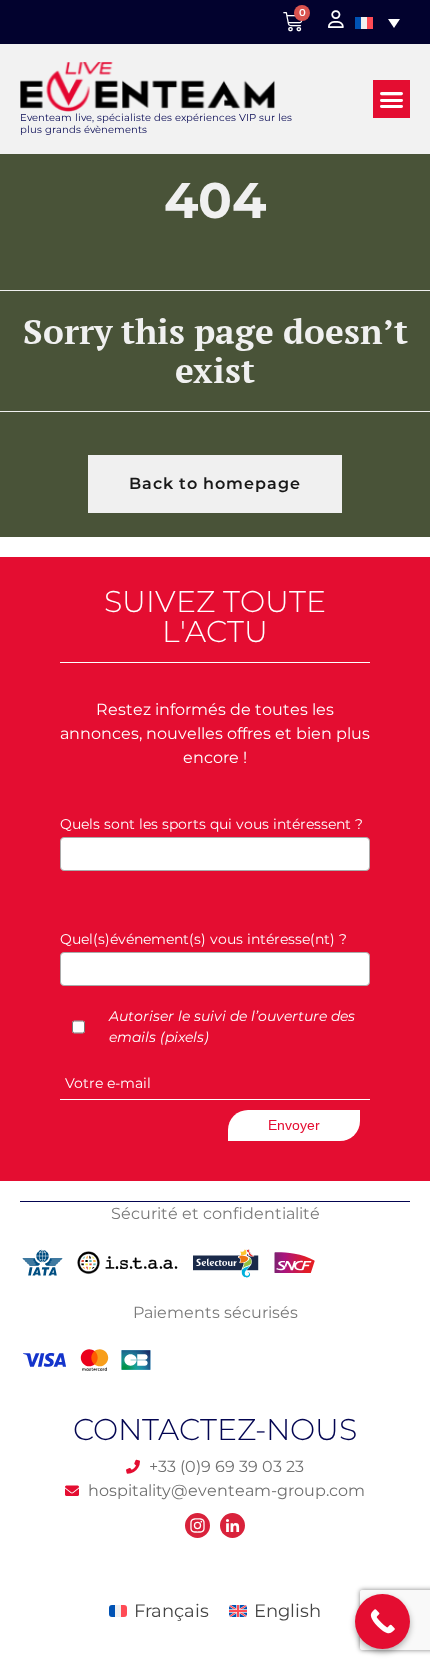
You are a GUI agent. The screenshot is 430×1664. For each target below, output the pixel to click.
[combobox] (215, 854)
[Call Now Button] (382, 1621)
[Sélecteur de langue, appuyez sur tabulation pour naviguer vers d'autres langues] (377, 22)
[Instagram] (197, 1525)
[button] (392, 99)
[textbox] (220, 853)
